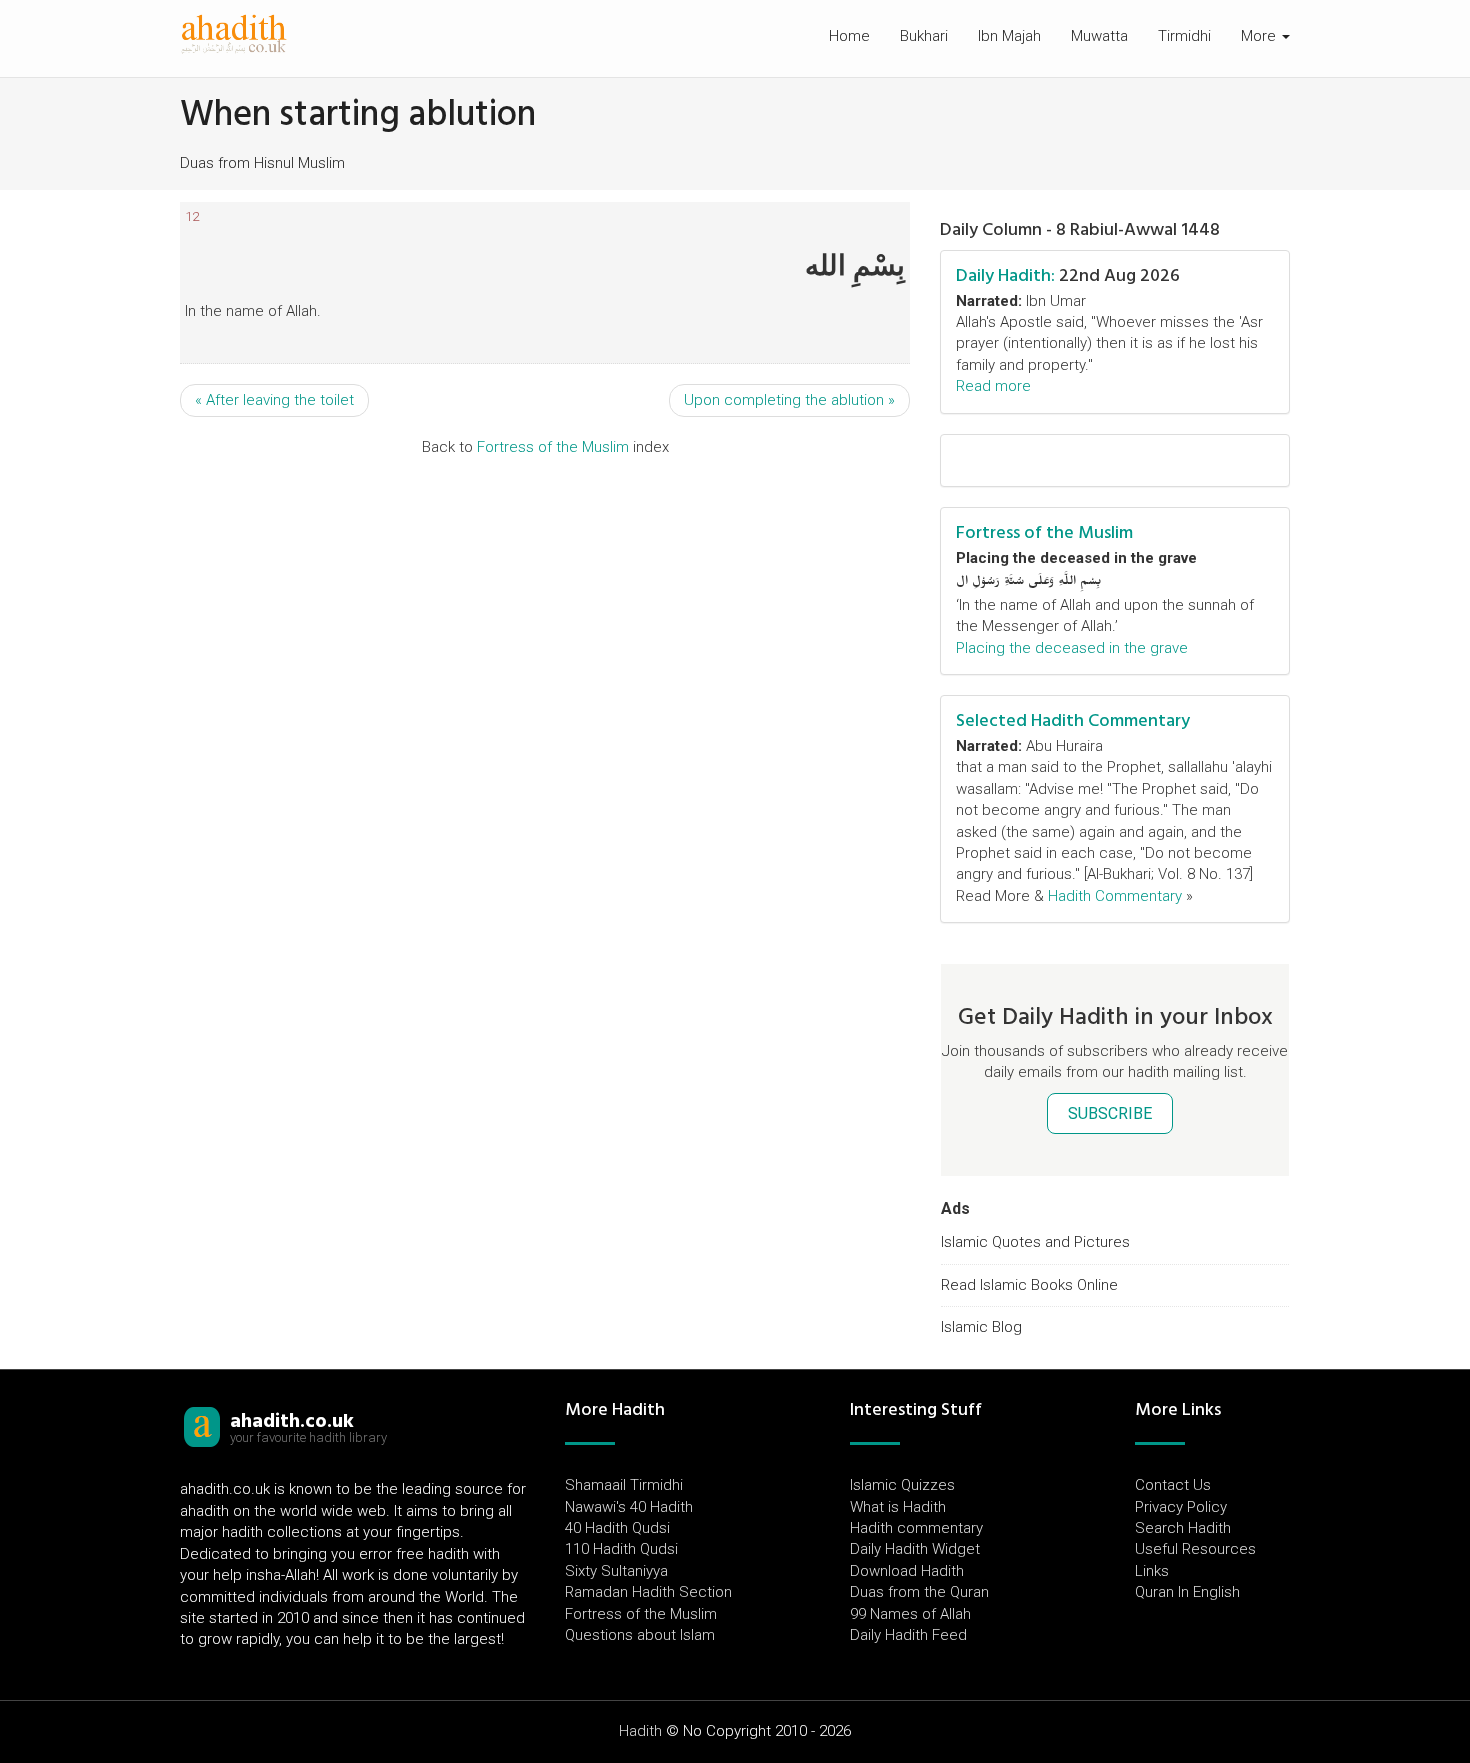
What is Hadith (898, 1507)
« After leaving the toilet (274, 400)
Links (1152, 1571)
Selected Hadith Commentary (1073, 720)
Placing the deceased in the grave (1072, 648)
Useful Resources (1195, 1549)
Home (849, 36)
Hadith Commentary (1115, 896)
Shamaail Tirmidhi (624, 1485)
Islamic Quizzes (902, 1485)
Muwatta (1099, 36)
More (1260, 36)
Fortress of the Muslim (553, 447)
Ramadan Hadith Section (648, 1592)
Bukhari (924, 36)
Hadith (640, 1731)
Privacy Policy (1181, 1507)
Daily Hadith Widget (915, 1549)
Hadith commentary (916, 1528)
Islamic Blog (981, 1327)
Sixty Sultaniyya (616, 1571)
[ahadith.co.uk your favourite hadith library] (202, 1426)
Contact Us (1173, 1485)
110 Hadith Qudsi (621, 1549)
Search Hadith (1183, 1528)
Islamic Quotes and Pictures (1035, 1242)
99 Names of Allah (910, 1614)
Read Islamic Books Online (1029, 1285)
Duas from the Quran (919, 1592)
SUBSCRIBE (1110, 1113)
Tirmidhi (1184, 36)
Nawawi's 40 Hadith (629, 1507)
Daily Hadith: (1005, 275)
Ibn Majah (1009, 36)
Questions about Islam (640, 1635)
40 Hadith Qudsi (617, 1528)
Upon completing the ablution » (789, 400)
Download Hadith (907, 1571)
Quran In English (1187, 1592)
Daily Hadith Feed (908, 1635)
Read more (993, 386)
